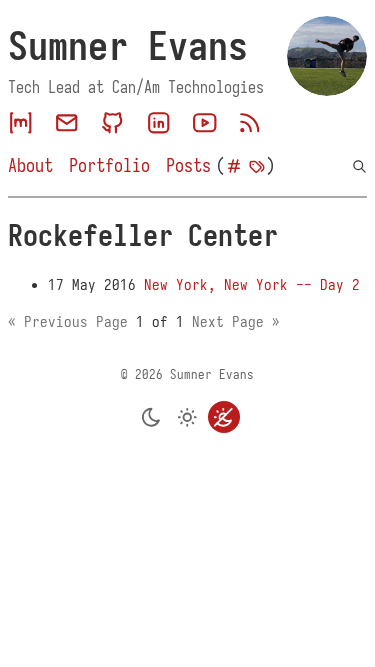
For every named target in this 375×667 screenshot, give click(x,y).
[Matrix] (21, 123)
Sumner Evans (128, 46)
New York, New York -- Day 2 (252, 285)
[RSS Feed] (250, 123)
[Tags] (257, 166)
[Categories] (234, 166)
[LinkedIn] (159, 123)
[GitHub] (113, 123)
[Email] (67, 123)
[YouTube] (205, 123)
